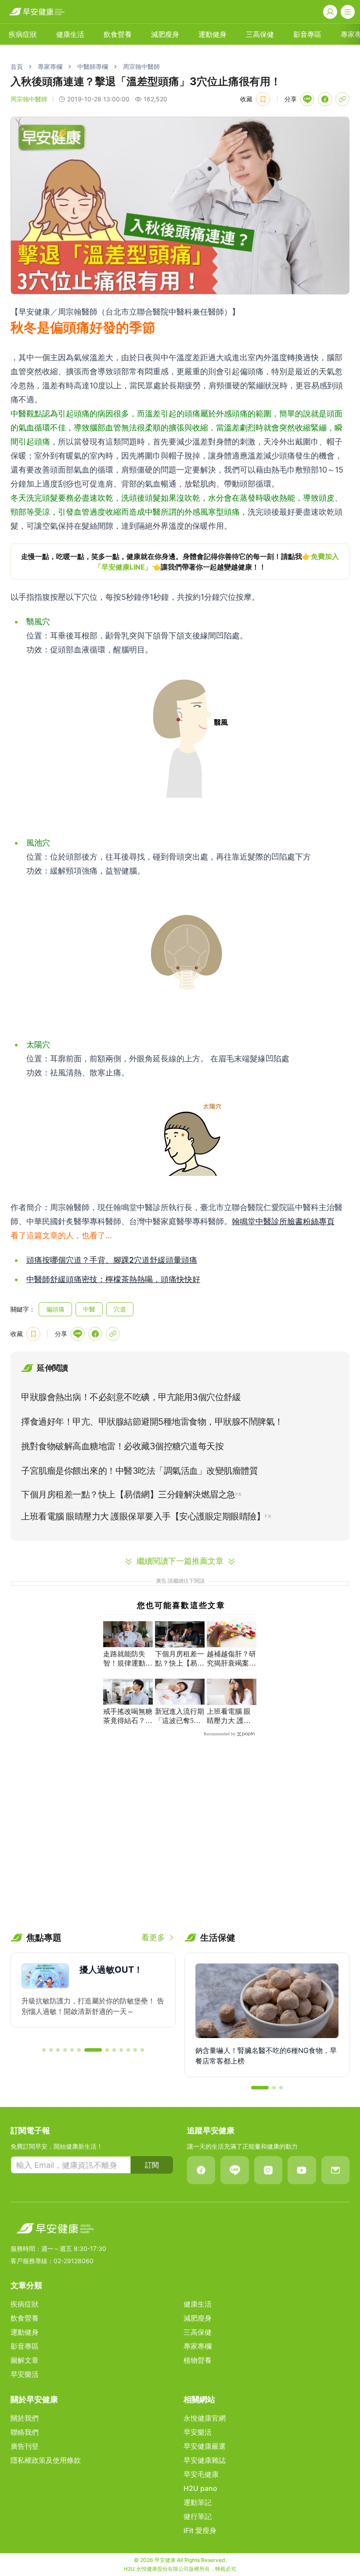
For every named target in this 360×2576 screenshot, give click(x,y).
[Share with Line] (307, 99)
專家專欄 (50, 66)
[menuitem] (23, 34)
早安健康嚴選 (205, 2446)
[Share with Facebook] (325, 99)
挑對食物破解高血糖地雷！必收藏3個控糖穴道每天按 (122, 1446)
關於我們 (25, 2418)
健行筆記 (198, 2516)
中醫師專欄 (93, 66)
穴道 (120, 1309)
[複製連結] (342, 99)
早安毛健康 (201, 2474)
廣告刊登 (25, 2446)
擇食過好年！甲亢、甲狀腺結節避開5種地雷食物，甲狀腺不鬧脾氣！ (152, 1422)
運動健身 (212, 34)
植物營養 (198, 2360)
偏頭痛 (55, 1309)
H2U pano (200, 2488)
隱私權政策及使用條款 (46, 2460)
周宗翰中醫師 (141, 66)
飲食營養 (118, 34)
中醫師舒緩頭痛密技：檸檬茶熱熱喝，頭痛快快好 (113, 1279)
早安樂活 (25, 2374)
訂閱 (152, 2165)
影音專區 (307, 34)
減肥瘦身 (165, 34)
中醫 (89, 1309)
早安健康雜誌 (205, 2460)
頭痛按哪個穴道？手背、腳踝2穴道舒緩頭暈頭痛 (112, 1260)
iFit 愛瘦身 (200, 2530)
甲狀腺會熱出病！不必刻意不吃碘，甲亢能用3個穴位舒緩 (131, 1397)
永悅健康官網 (205, 2418)
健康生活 (70, 34)
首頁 (17, 66)
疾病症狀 (23, 34)
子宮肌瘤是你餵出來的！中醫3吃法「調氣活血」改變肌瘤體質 (139, 1471)
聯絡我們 (25, 2432)
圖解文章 (25, 2360)
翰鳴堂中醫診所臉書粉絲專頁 (283, 1221)
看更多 (153, 1937)
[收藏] (263, 99)
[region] (180, 562)
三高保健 (260, 34)
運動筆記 (198, 2502)
